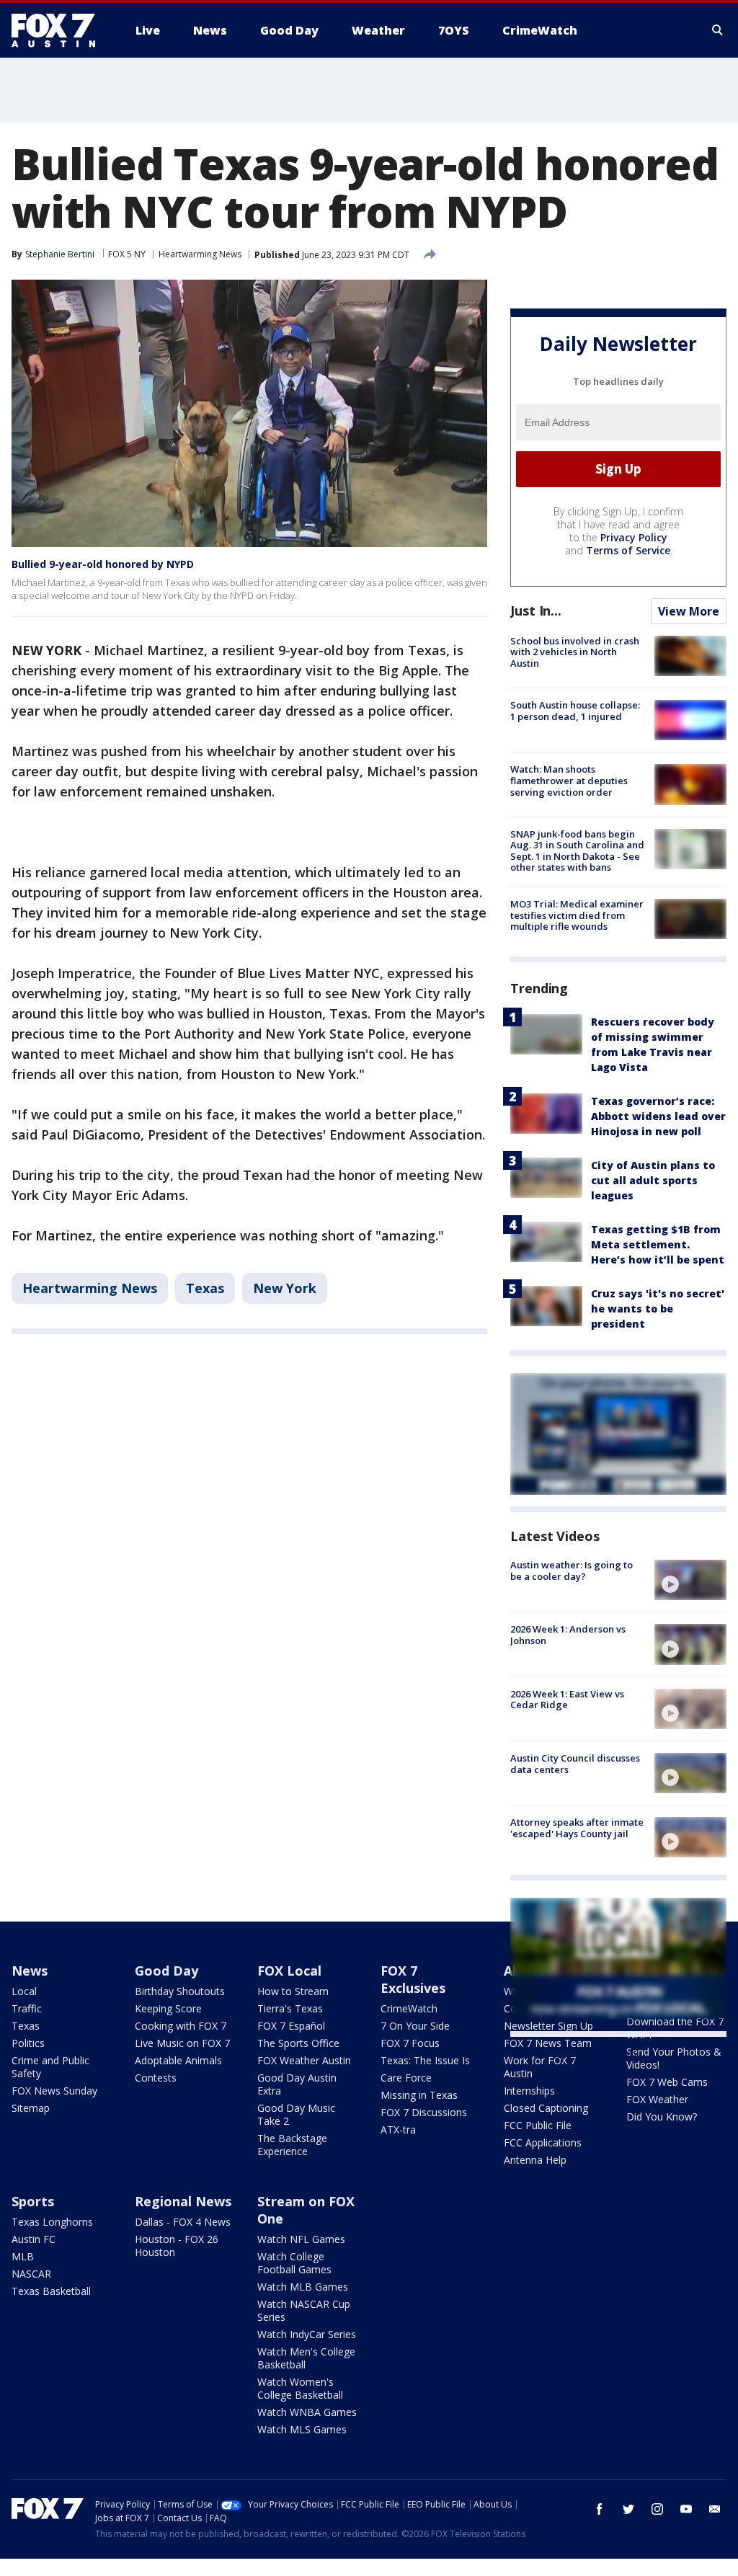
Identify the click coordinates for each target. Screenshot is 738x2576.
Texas (205, 1288)
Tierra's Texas (290, 2008)
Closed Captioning (546, 2108)
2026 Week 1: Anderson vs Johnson (568, 1635)
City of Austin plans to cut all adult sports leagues (653, 1180)
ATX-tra (398, 2129)
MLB (23, 2256)
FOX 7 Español (291, 2026)
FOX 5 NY (127, 254)
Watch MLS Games (302, 2429)
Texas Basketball (51, 2291)
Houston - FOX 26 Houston (177, 2246)
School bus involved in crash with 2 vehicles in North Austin (575, 652)
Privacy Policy (634, 537)
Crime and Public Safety (50, 2067)
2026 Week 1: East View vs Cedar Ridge (567, 1700)
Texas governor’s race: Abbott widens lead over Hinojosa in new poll (658, 1116)
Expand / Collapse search (718, 30)
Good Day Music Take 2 (296, 2114)
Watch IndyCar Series (307, 2334)
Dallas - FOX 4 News (183, 2222)
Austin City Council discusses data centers (575, 1764)
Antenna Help (535, 2160)
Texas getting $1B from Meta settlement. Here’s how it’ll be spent (658, 1244)
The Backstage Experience (292, 2145)
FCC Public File (538, 2125)
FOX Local (289, 1971)
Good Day (166, 1971)
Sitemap (31, 2108)
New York (285, 1288)
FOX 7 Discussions (424, 2112)
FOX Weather (657, 2099)
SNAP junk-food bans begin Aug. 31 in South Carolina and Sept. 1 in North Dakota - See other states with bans (577, 851)
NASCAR (31, 2274)
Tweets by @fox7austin (573, 2054)
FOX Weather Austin (304, 2060)
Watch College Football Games (294, 2263)
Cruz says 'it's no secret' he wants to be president (658, 1309)
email (715, 2509)
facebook (600, 2509)
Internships (529, 2091)
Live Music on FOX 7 (182, 2043)
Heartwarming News (200, 254)
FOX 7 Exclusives (413, 1979)
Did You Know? (662, 2117)
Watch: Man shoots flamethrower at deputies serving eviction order (569, 780)
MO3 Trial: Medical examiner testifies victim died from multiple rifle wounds (577, 915)
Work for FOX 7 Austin (540, 2067)
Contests (156, 2078)
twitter (628, 2509)
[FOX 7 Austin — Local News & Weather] (59, 30)
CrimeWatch (409, 2008)
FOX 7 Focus (410, 2043)
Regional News (183, 2201)
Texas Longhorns (52, 2222)
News (30, 1971)
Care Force (406, 2078)
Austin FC (34, 2239)
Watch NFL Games (301, 2239)
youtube (686, 2509)
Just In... (536, 610)
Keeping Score (168, 2008)
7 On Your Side (415, 2026)
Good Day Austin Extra (297, 2084)
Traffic (27, 2008)
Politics (28, 2043)
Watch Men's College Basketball (306, 2358)
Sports (33, 2201)
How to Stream (293, 1991)
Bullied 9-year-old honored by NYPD (103, 564)
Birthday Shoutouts (180, 1991)
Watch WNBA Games (307, 2412)
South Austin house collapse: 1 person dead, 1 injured (575, 711)
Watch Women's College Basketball (300, 2388)
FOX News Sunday (54, 2091)
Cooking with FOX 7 (181, 2026)
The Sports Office (298, 2043)
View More (689, 611)
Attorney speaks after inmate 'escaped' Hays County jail (577, 1828)
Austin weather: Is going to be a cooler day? (572, 1571)
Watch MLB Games (303, 2287)
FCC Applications (543, 2142)
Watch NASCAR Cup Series (304, 2310)
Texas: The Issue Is (425, 2060)
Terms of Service (628, 550)
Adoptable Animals (178, 2060)
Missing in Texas (419, 2095)
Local (24, 1991)
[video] (690, 1580)
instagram (657, 2509)
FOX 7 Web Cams (667, 2082)
